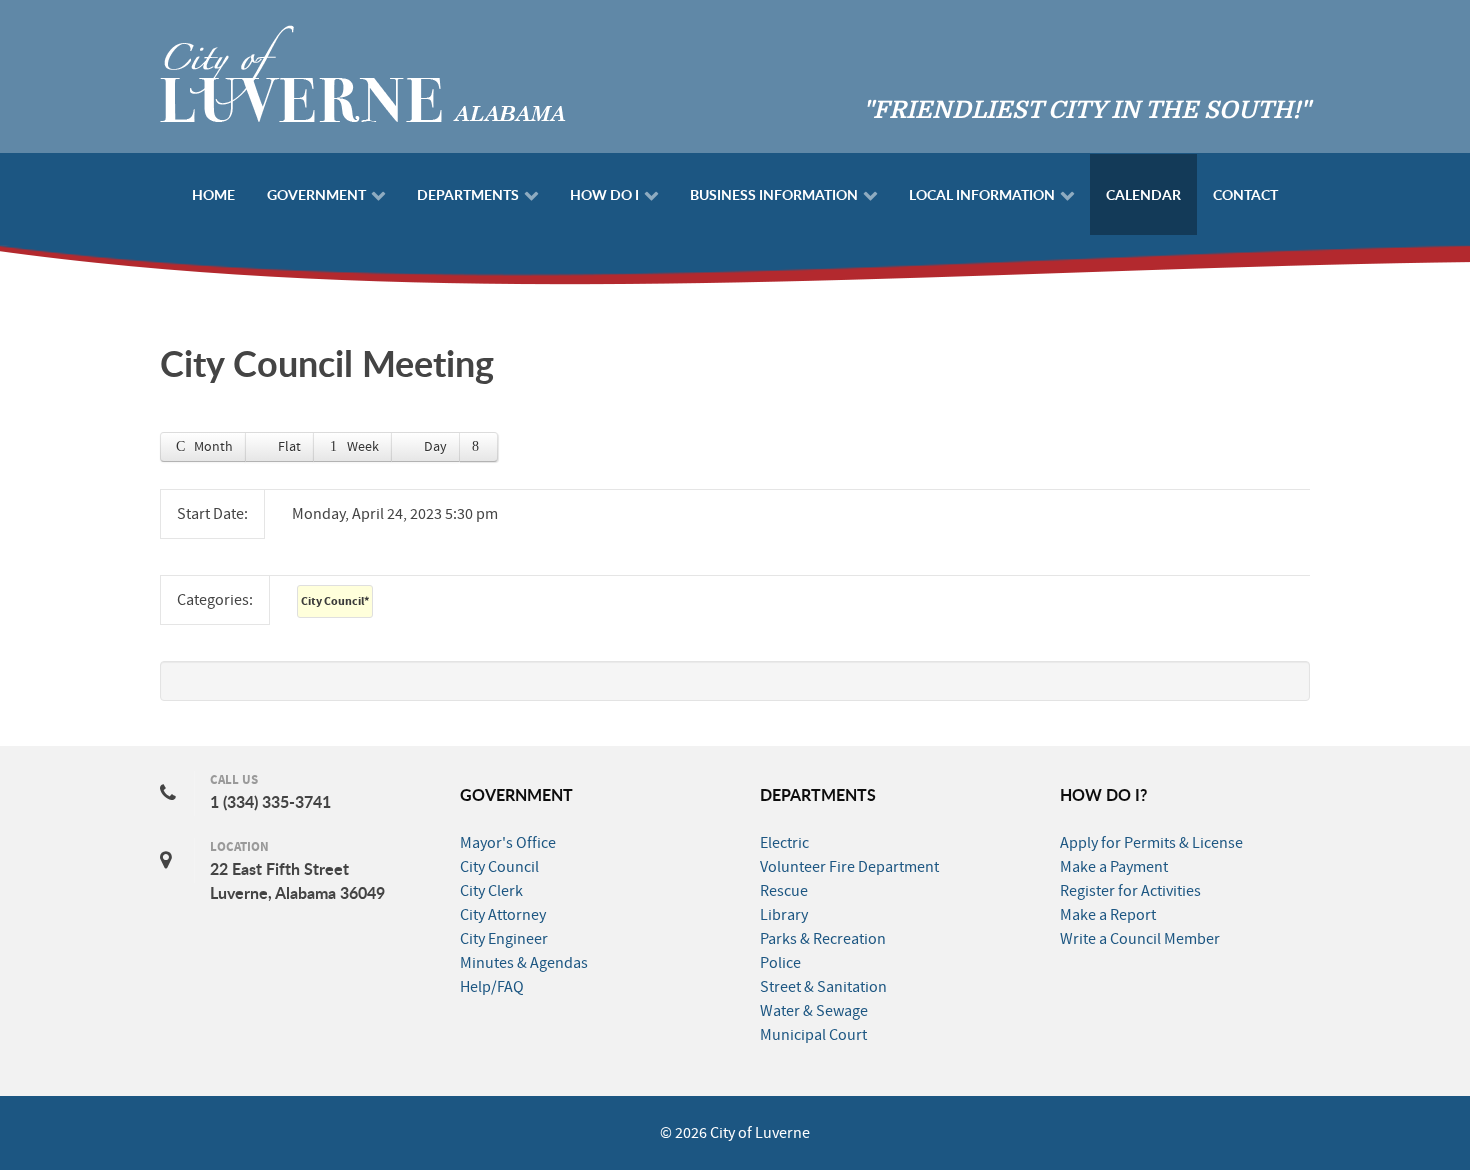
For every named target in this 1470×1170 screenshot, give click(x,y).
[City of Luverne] (363, 72)
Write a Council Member (1140, 939)
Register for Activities (1130, 891)
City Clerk (491, 891)
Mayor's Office (508, 843)
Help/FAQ (492, 987)
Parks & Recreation (823, 939)
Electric (784, 843)
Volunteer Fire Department (849, 867)
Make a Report (1108, 915)
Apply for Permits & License (1151, 843)
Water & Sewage (814, 1011)
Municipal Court (813, 1035)
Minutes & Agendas (524, 963)
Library (784, 915)
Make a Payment (1114, 867)
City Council (335, 601)
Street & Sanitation (823, 987)
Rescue (784, 891)
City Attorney (503, 915)
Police (780, 963)
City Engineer (504, 939)
